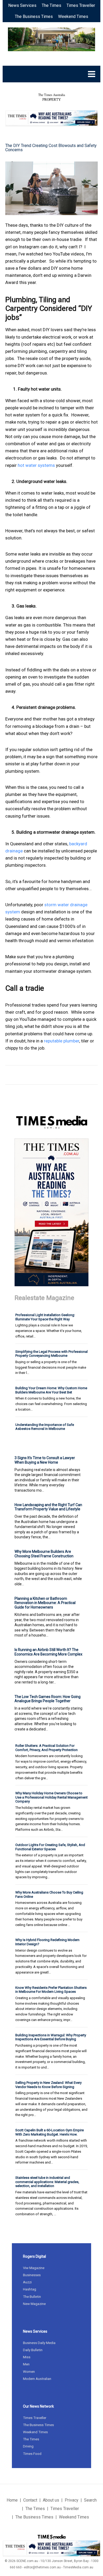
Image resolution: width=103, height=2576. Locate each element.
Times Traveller (81, 5)
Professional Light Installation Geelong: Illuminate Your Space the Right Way (45, 1317)
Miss (27, 2357)
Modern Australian (37, 2379)
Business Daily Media (39, 2343)
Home (12, 2500)
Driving (28, 2446)
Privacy (72, 2500)
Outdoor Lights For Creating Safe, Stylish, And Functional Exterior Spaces (50, 1847)
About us (51, 2500)
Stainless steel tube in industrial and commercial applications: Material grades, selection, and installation (47, 2182)
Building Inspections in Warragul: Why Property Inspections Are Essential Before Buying (51, 2037)
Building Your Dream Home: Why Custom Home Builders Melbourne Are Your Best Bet (51, 1390)
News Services (22, 5)
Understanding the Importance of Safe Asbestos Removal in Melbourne (45, 1427)
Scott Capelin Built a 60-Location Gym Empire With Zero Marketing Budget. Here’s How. (50, 2132)
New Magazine (34, 2304)
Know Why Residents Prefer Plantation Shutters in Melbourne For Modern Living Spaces (51, 1990)
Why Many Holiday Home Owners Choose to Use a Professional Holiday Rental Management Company (51, 1797)
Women (29, 2372)
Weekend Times (73, 16)
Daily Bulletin (33, 2350)
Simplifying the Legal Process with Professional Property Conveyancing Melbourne (51, 1354)
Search (90, 2500)
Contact (30, 2500)
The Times (51, 5)
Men (26, 2364)
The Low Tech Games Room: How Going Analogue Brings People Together (48, 1699)
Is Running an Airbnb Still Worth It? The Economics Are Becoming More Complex (48, 1652)
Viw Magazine (34, 2268)
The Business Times (34, 16)
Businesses (32, 2275)
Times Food (32, 2454)
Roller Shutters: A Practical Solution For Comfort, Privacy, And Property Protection (46, 1748)
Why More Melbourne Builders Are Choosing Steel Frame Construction (44, 1554)
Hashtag (30, 2289)
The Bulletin (32, 2297)
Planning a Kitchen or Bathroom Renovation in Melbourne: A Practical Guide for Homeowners (45, 1603)
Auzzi (27, 2282)
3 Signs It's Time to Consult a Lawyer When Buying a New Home (45, 1460)
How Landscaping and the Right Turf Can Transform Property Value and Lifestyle (48, 1507)
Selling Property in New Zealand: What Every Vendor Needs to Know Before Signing (48, 2085)
